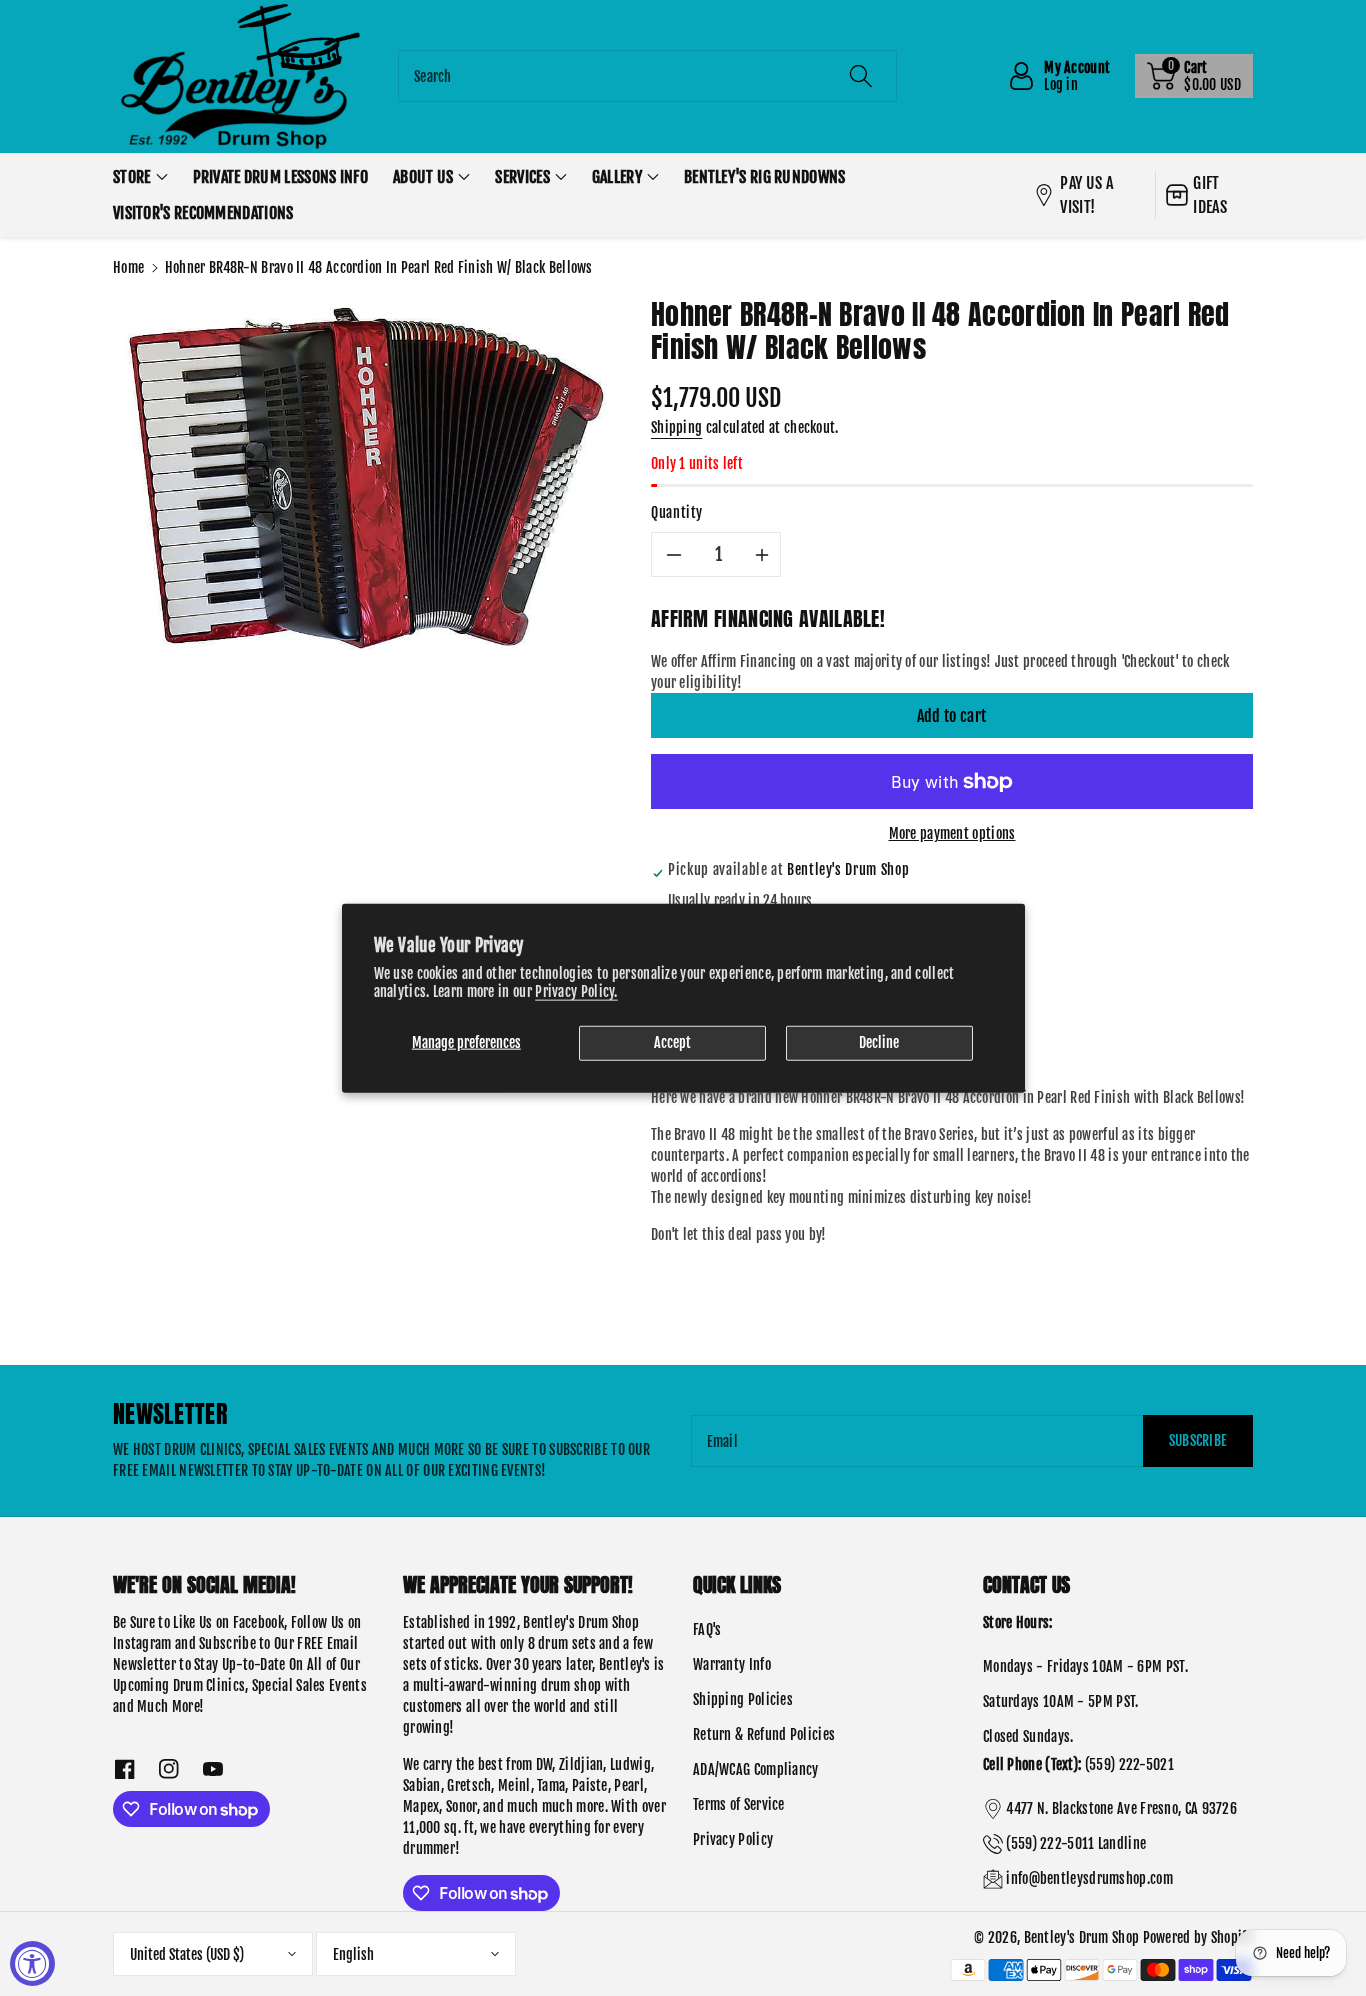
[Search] (860, 76)
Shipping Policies (743, 1699)
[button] (1194, 76)
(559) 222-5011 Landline (1076, 1843)
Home (128, 267)
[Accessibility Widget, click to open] (32, 1963)
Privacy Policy (733, 1839)
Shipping (676, 427)
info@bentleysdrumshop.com (1089, 1878)
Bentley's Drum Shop (1082, 1937)
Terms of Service (739, 1804)
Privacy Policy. (576, 990)
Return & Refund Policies (764, 1734)
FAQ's (707, 1629)
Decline (879, 1042)
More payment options (952, 833)
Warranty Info (732, 1664)
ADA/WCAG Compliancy (756, 1769)
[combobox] (647, 76)
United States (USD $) (187, 1954)
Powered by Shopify (1198, 1937)
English (353, 1954)
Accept (672, 1042)
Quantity (677, 512)
